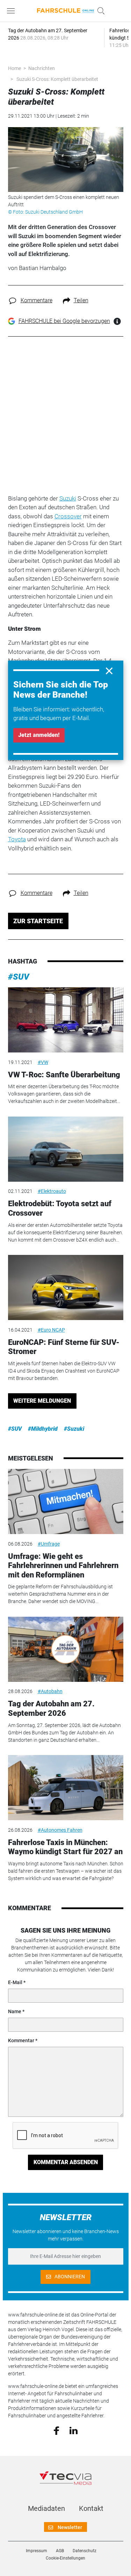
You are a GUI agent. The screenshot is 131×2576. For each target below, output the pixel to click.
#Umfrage (49, 1544)
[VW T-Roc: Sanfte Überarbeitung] (66, 1020)
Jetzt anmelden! (39, 735)
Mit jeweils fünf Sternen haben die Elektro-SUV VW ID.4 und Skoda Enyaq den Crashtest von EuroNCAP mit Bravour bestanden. (64, 1371)
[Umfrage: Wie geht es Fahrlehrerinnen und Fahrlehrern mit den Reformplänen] (66, 1501)
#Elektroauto (52, 1191)
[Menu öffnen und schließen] (13, 11)
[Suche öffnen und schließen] (99, 11)
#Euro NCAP (51, 1330)
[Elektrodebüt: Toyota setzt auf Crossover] (66, 1149)
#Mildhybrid (43, 1429)
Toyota (17, 839)
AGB (60, 2551)
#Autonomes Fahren (60, 1830)
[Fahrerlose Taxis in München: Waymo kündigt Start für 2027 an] (66, 1788)
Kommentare (37, 300)
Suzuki (68, 498)
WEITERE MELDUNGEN (42, 1401)
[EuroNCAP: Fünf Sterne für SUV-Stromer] (66, 1287)
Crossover (68, 516)
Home (14, 68)
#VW (43, 1062)
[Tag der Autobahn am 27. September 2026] (66, 1649)
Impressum (37, 2551)
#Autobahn (50, 1691)
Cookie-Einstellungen (65, 2558)
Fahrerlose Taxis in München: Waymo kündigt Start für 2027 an (65, 1847)
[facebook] (56, 2430)
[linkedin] (74, 2430)
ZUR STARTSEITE (38, 921)
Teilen (81, 300)
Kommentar (21, 2040)
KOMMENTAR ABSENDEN (66, 2162)
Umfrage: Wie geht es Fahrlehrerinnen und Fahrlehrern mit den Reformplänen (63, 1566)
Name (15, 2011)
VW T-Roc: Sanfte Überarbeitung (64, 1075)
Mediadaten (46, 2508)
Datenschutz (85, 2551)
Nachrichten (42, 68)
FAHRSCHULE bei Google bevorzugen (64, 321)
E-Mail (15, 1982)
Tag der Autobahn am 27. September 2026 (51, 1708)
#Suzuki (74, 1429)
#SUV (19, 977)
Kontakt (91, 2508)
